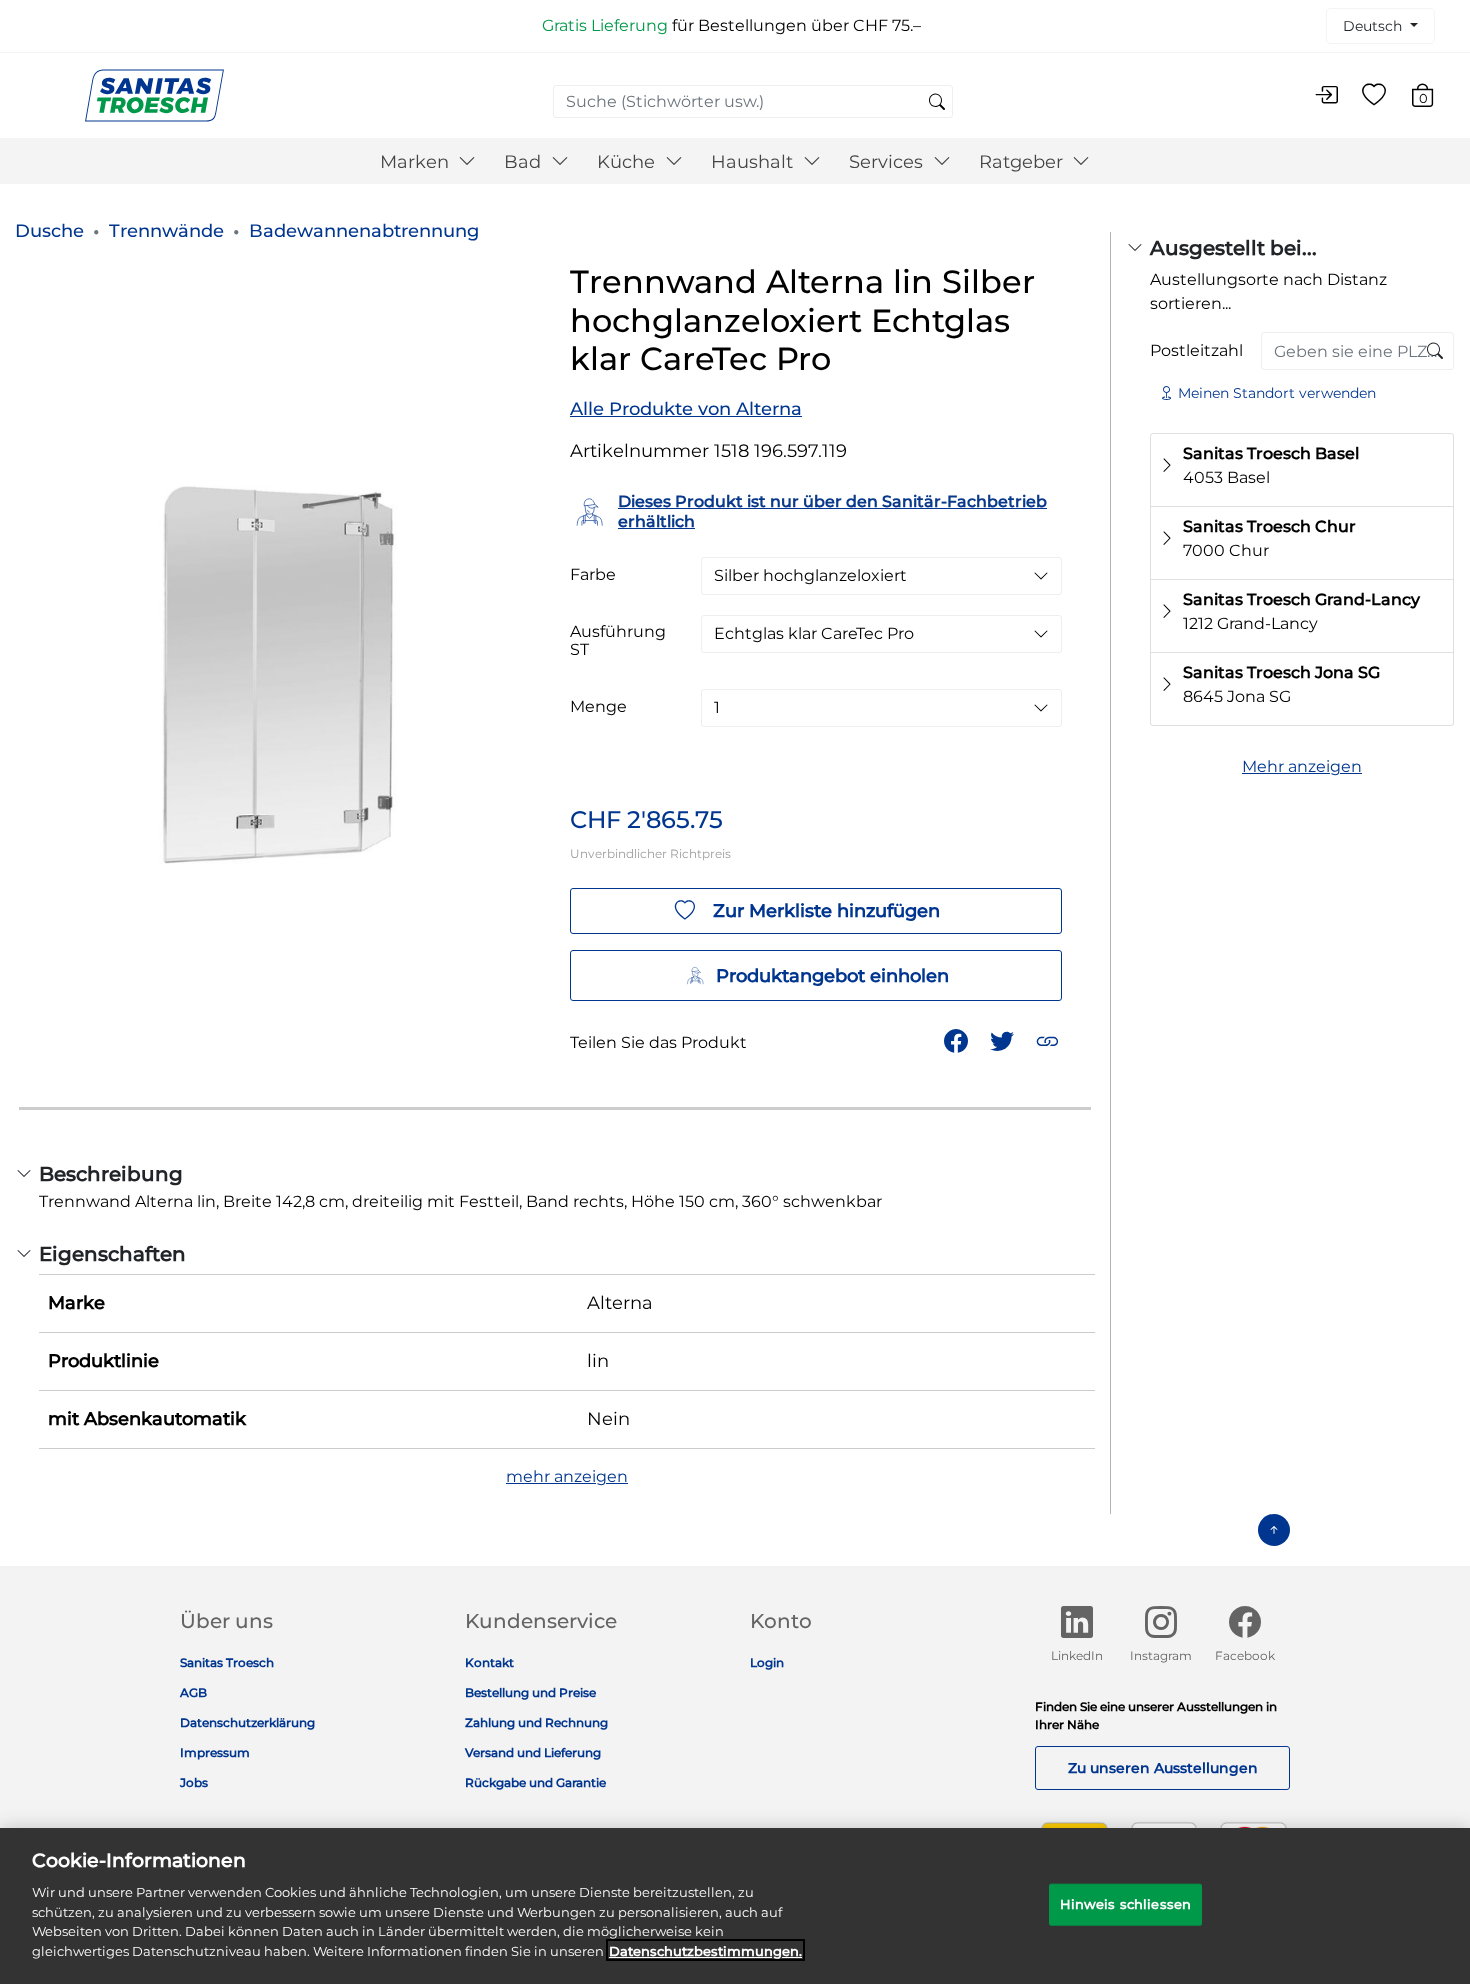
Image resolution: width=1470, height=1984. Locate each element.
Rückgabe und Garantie (535, 1782)
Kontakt (489, 1662)
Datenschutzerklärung (247, 1722)
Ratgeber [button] (1023, 162)
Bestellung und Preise (530, 1692)
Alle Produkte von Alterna (686, 409)
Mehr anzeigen (1302, 766)
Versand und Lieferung (533, 1752)
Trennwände (166, 231)
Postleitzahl (1196, 350)
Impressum (215, 1752)
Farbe (593, 575)
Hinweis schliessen (1125, 1904)
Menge (598, 707)
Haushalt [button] (754, 162)
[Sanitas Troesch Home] (154, 94)
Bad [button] (525, 162)
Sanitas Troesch (227, 1662)
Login (767, 1662)
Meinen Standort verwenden (1277, 393)
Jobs (194, 1782)
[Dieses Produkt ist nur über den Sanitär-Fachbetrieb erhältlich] (1435, 351)
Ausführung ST (618, 641)
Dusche (49, 231)
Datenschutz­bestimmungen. (705, 1950)
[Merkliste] (1374, 96)
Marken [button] (417, 162)
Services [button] (888, 162)
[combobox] (753, 101)
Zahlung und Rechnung (536, 1722)
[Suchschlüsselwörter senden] (937, 103)
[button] (1049, 1039)
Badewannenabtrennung (364, 231)
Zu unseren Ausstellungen (1163, 1768)
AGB (193, 1692)
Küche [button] (628, 162)
